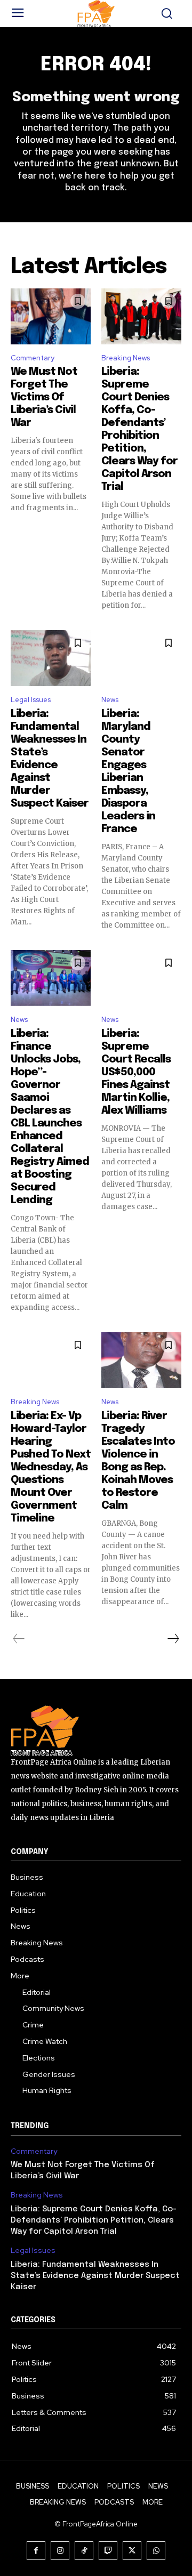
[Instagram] (60, 2551)
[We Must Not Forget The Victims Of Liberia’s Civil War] (51, 316)
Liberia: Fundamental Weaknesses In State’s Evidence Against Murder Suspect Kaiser (95, 2276)
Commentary (33, 358)
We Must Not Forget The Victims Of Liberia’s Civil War (44, 397)
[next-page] (173, 1639)
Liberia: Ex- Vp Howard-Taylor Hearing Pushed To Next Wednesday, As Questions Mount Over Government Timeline (51, 1467)
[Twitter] (132, 2551)
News (110, 700)
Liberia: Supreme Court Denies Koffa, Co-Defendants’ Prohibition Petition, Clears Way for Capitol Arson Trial (94, 2220)
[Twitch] (108, 2551)
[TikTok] (84, 2551)
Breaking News (126, 358)
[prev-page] (19, 1639)
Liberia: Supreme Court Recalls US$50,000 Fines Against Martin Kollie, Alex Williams (136, 1072)
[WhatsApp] (156, 2551)
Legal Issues (31, 700)
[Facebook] (36, 2551)
